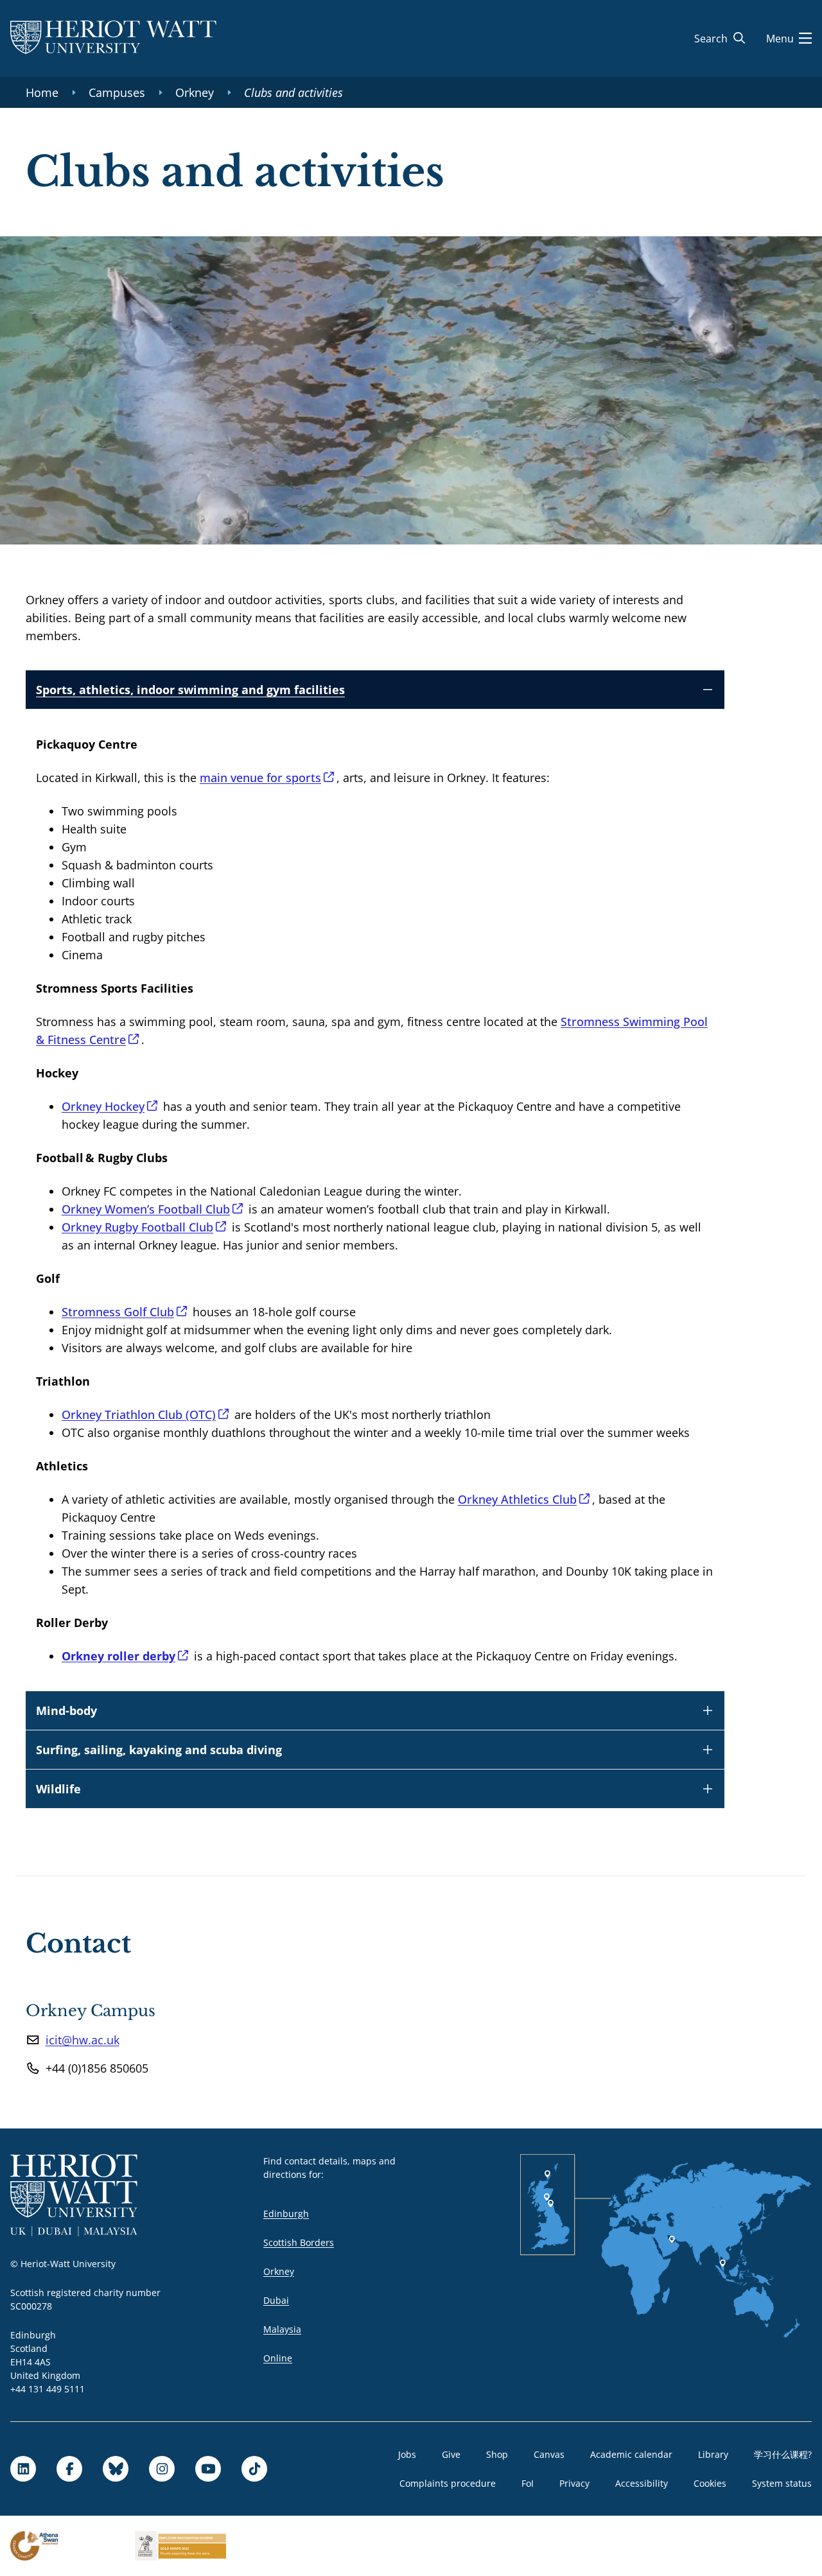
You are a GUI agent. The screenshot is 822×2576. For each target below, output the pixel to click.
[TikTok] (254, 2469)
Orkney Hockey (103, 1106)
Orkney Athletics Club (517, 1499)
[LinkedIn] (23, 2469)
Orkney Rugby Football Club (137, 1227)
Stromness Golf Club (118, 1312)
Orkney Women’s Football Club (146, 1209)
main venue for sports (260, 778)
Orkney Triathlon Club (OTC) (139, 1414)
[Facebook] (69, 2469)
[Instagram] (162, 2469)
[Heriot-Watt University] (113, 39)
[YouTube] (208, 2469)
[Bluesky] (116, 2469)
